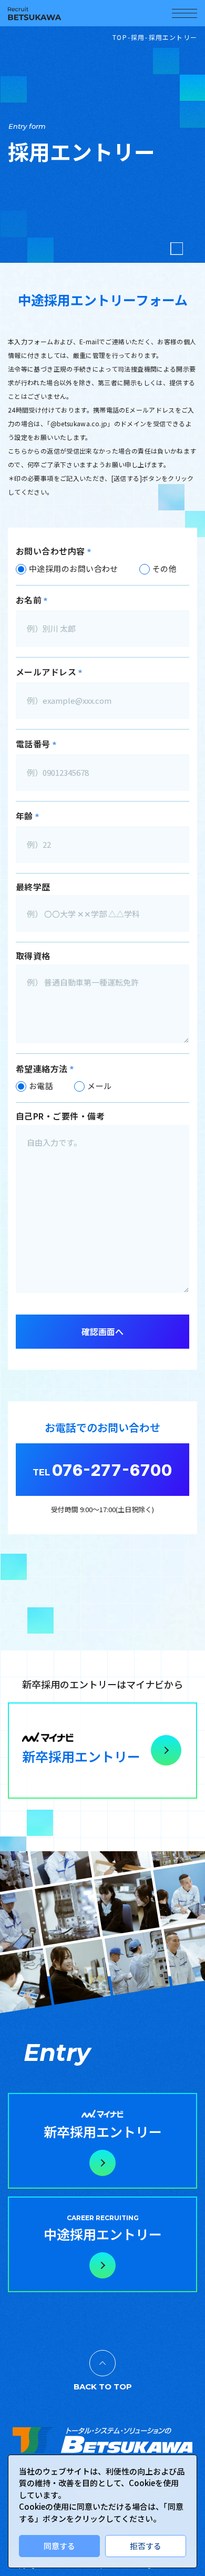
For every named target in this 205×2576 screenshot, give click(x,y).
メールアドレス (49, 672)
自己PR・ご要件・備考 (60, 1116)
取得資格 (33, 956)
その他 (165, 568)
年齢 (28, 816)
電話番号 (36, 744)
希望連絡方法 (45, 1069)
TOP (120, 37)
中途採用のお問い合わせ (74, 568)
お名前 (32, 600)
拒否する (146, 2546)
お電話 (41, 1086)
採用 (138, 37)
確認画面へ (102, 1331)
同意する (59, 2546)
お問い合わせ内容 (54, 551)
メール (99, 1086)
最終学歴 (33, 887)
